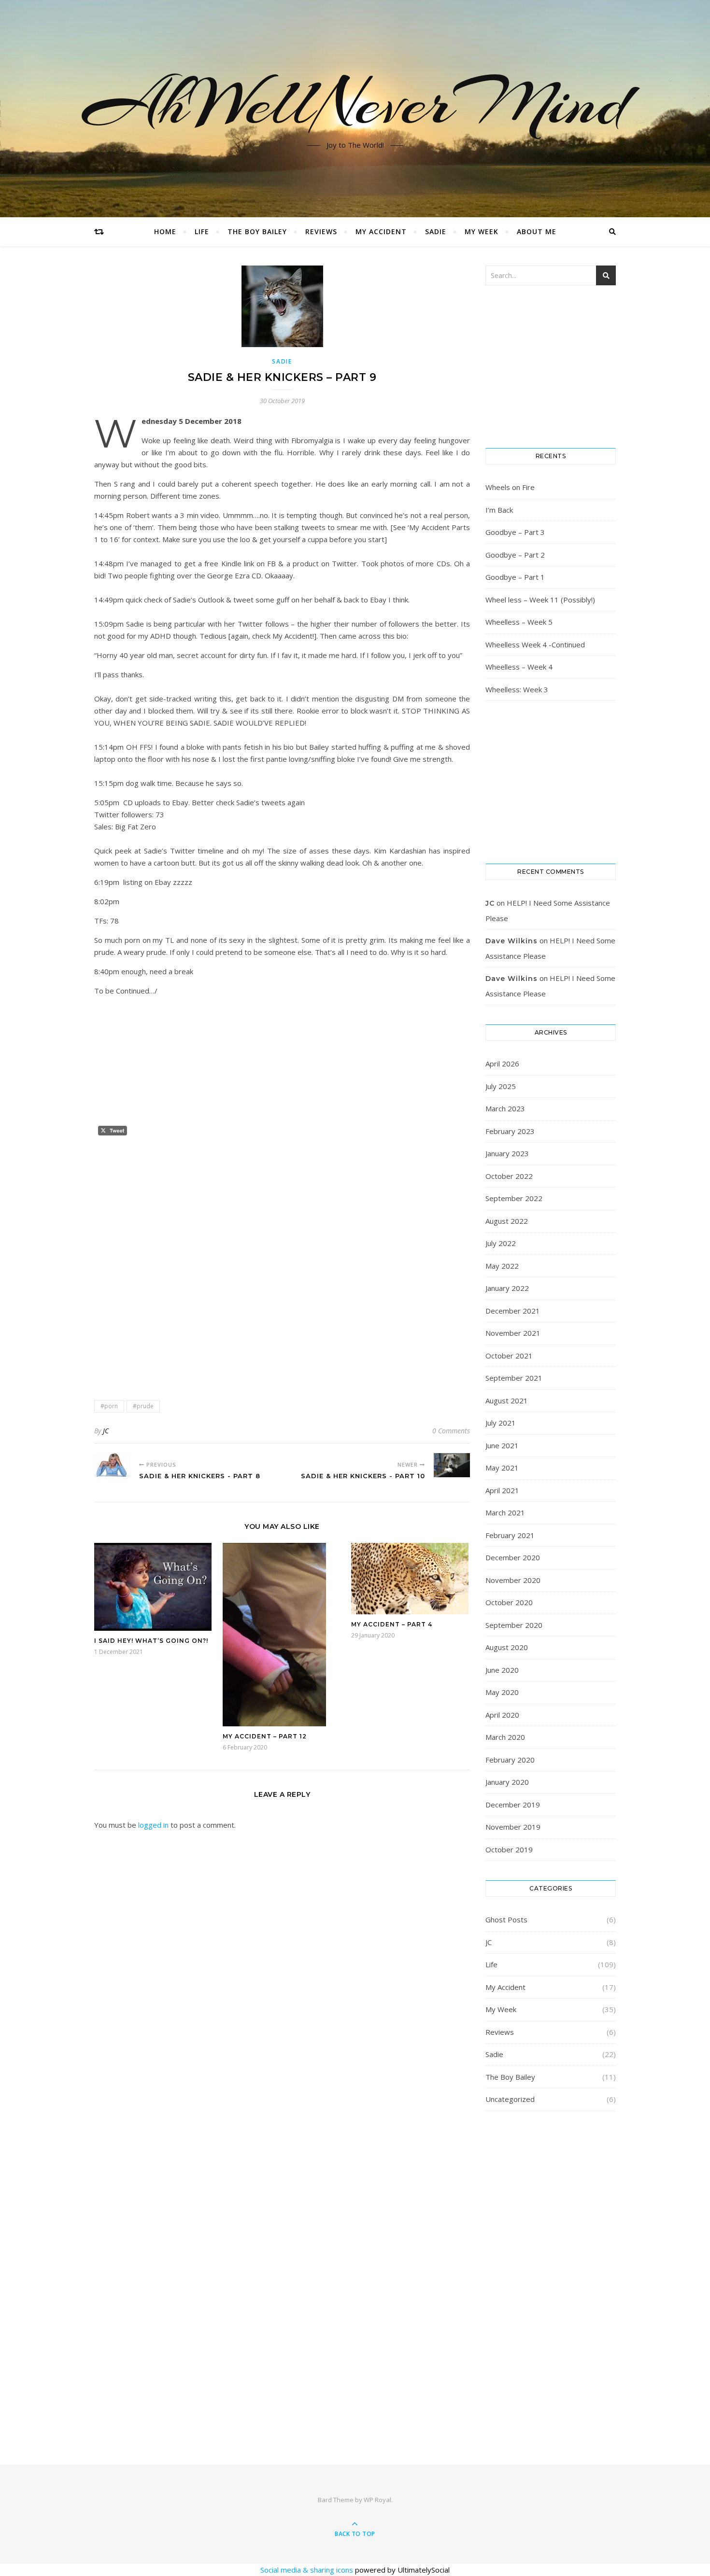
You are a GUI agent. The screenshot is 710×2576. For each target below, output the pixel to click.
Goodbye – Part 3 (515, 532)
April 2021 (502, 1490)
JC (106, 1431)
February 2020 (510, 1760)
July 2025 (501, 1086)
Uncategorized (510, 2099)
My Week (482, 231)
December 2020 (513, 1557)
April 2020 (502, 1715)
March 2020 (505, 1737)
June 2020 (502, 1670)
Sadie (436, 231)
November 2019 (513, 1827)
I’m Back (499, 510)
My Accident (381, 231)
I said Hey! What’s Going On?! (151, 1641)
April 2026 (502, 1064)
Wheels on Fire (510, 487)
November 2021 (513, 1333)
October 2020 (509, 1602)
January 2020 (507, 1782)
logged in (153, 1825)
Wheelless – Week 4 (519, 667)
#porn (109, 1406)
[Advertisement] (282, 1207)
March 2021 (505, 1512)
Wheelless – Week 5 (519, 622)
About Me (537, 231)
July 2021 (501, 1423)
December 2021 (513, 1311)
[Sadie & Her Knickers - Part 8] (112, 1465)
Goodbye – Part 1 (515, 577)
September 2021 (514, 1378)
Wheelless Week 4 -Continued (535, 644)
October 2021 (509, 1356)
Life (202, 231)
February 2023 (510, 1131)
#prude (143, 1406)
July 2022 (501, 1243)
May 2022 (502, 1266)
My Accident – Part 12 (265, 1736)
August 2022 (507, 1221)
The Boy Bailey (257, 231)
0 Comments (451, 1431)
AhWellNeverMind (355, 103)
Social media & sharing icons (308, 2570)
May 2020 (502, 1692)
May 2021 (502, 1468)
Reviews (321, 231)
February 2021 (510, 1535)
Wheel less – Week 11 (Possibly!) (540, 600)
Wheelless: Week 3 (517, 689)
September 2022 (514, 1198)
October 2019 (509, 1849)
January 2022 (507, 1288)
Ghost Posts (506, 1919)
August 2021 (507, 1400)
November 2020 (513, 1580)
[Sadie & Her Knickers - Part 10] (452, 1465)
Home (165, 231)
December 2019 (513, 1805)
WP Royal (377, 2500)
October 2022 (509, 1176)
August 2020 (507, 1647)
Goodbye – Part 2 (515, 555)
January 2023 (507, 1153)
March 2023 (505, 1108)
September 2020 (514, 1625)
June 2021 (502, 1445)
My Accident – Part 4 (392, 1624)
